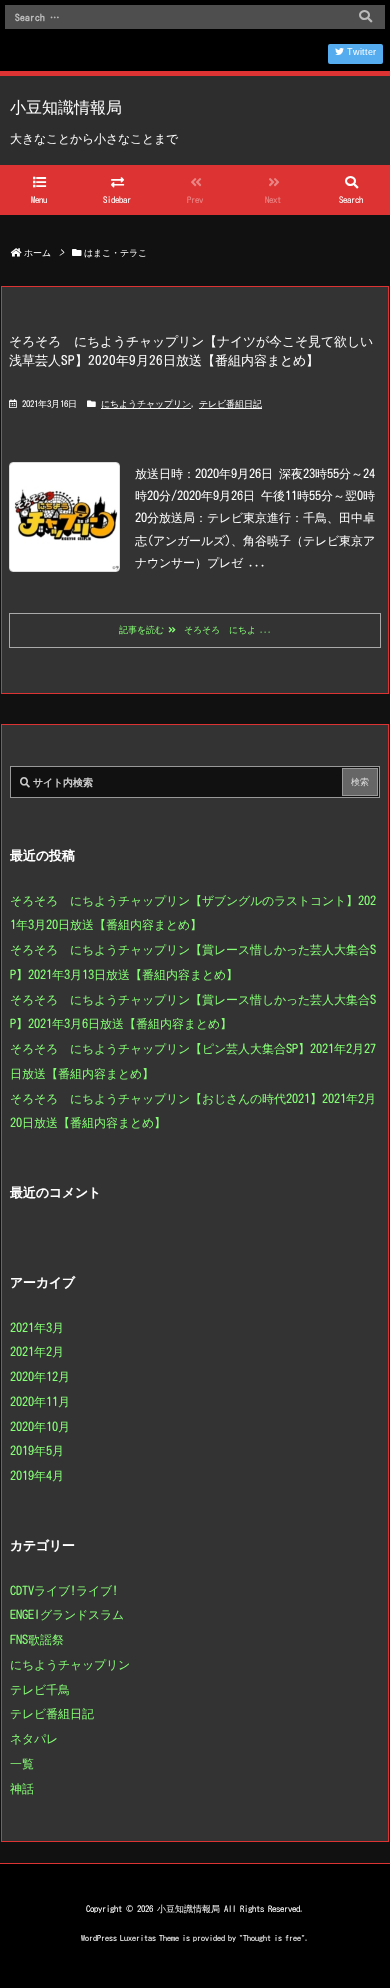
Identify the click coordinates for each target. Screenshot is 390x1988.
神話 (22, 1788)
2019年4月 (37, 1475)
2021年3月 (37, 1327)
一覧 (22, 1763)
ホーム (37, 252)
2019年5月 (37, 1450)
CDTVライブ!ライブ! (64, 1590)
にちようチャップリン (146, 403)
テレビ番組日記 (230, 403)
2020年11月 (40, 1401)
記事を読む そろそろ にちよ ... (195, 629)
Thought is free (272, 1938)
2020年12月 (40, 1376)
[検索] (365, 17)
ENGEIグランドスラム (67, 1614)
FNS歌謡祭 (37, 1639)
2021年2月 (37, 1351)
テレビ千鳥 (40, 1689)
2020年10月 (40, 1426)
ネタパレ (34, 1738)
